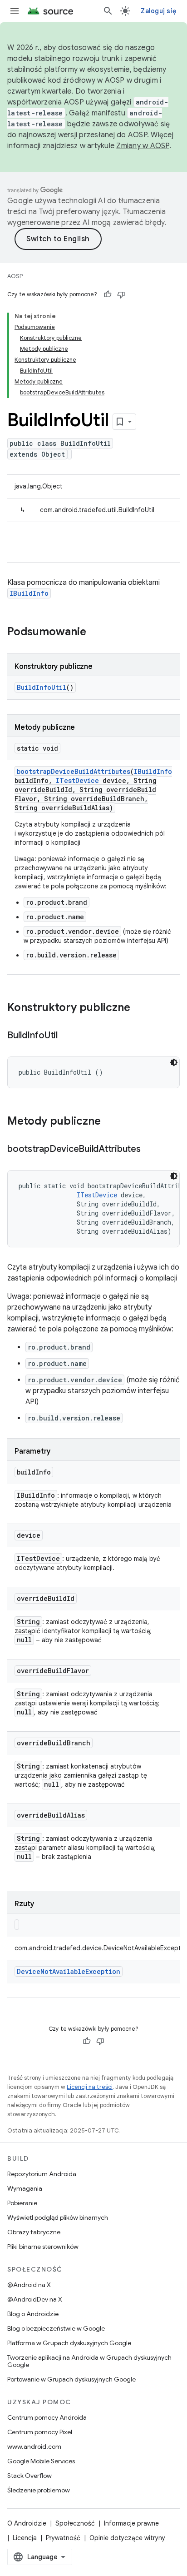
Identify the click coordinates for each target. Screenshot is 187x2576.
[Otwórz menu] (15, 11)
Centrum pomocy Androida (47, 2417)
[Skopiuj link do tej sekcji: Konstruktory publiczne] (139, 1008)
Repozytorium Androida (42, 2174)
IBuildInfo (29, 593)
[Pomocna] (108, 294)
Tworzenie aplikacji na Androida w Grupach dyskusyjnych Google (89, 2361)
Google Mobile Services (41, 2461)
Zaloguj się (158, 11)
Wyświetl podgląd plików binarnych (58, 2217)
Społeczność (75, 2523)
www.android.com (34, 2446)
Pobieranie (22, 2203)
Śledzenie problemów (39, 2490)
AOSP (15, 276)
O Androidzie (27, 2523)
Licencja (25, 2538)
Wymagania (25, 2188)
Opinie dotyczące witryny (127, 2538)
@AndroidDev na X (35, 2299)
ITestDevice (77, 780)
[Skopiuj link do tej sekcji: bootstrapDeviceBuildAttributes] (150, 1150)
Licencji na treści (90, 2087)
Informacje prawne (131, 2523)
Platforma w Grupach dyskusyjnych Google (69, 2343)
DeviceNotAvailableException (69, 1971)
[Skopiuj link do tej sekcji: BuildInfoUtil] (67, 1036)
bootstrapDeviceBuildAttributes (74, 771)
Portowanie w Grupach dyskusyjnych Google (71, 2379)
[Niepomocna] (121, 294)
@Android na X (29, 2285)
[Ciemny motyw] (174, 1062)
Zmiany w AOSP (143, 146)
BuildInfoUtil (42, 687)
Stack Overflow (30, 2476)
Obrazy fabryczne (34, 2232)
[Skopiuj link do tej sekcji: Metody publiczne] (110, 1122)
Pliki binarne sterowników (43, 2247)
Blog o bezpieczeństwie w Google (56, 2328)
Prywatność (63, 2538)
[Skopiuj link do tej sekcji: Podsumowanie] (95, 633)
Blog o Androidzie (33, 2314)
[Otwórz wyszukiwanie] (108, 11)
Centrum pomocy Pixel (40, 2432)
